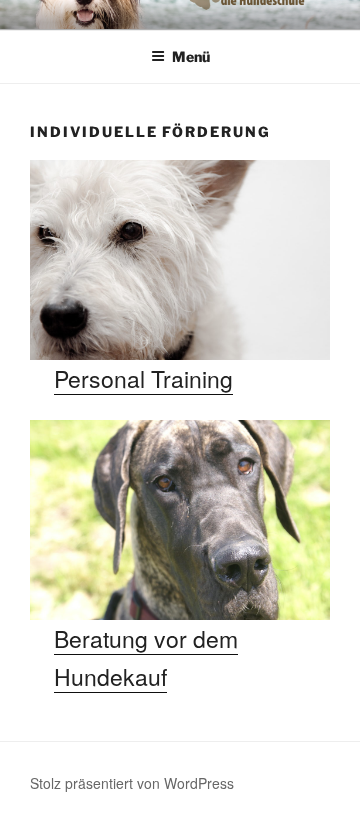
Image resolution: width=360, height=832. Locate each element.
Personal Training (143, 378)
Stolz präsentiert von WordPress (132, 783)
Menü (191, 56)
